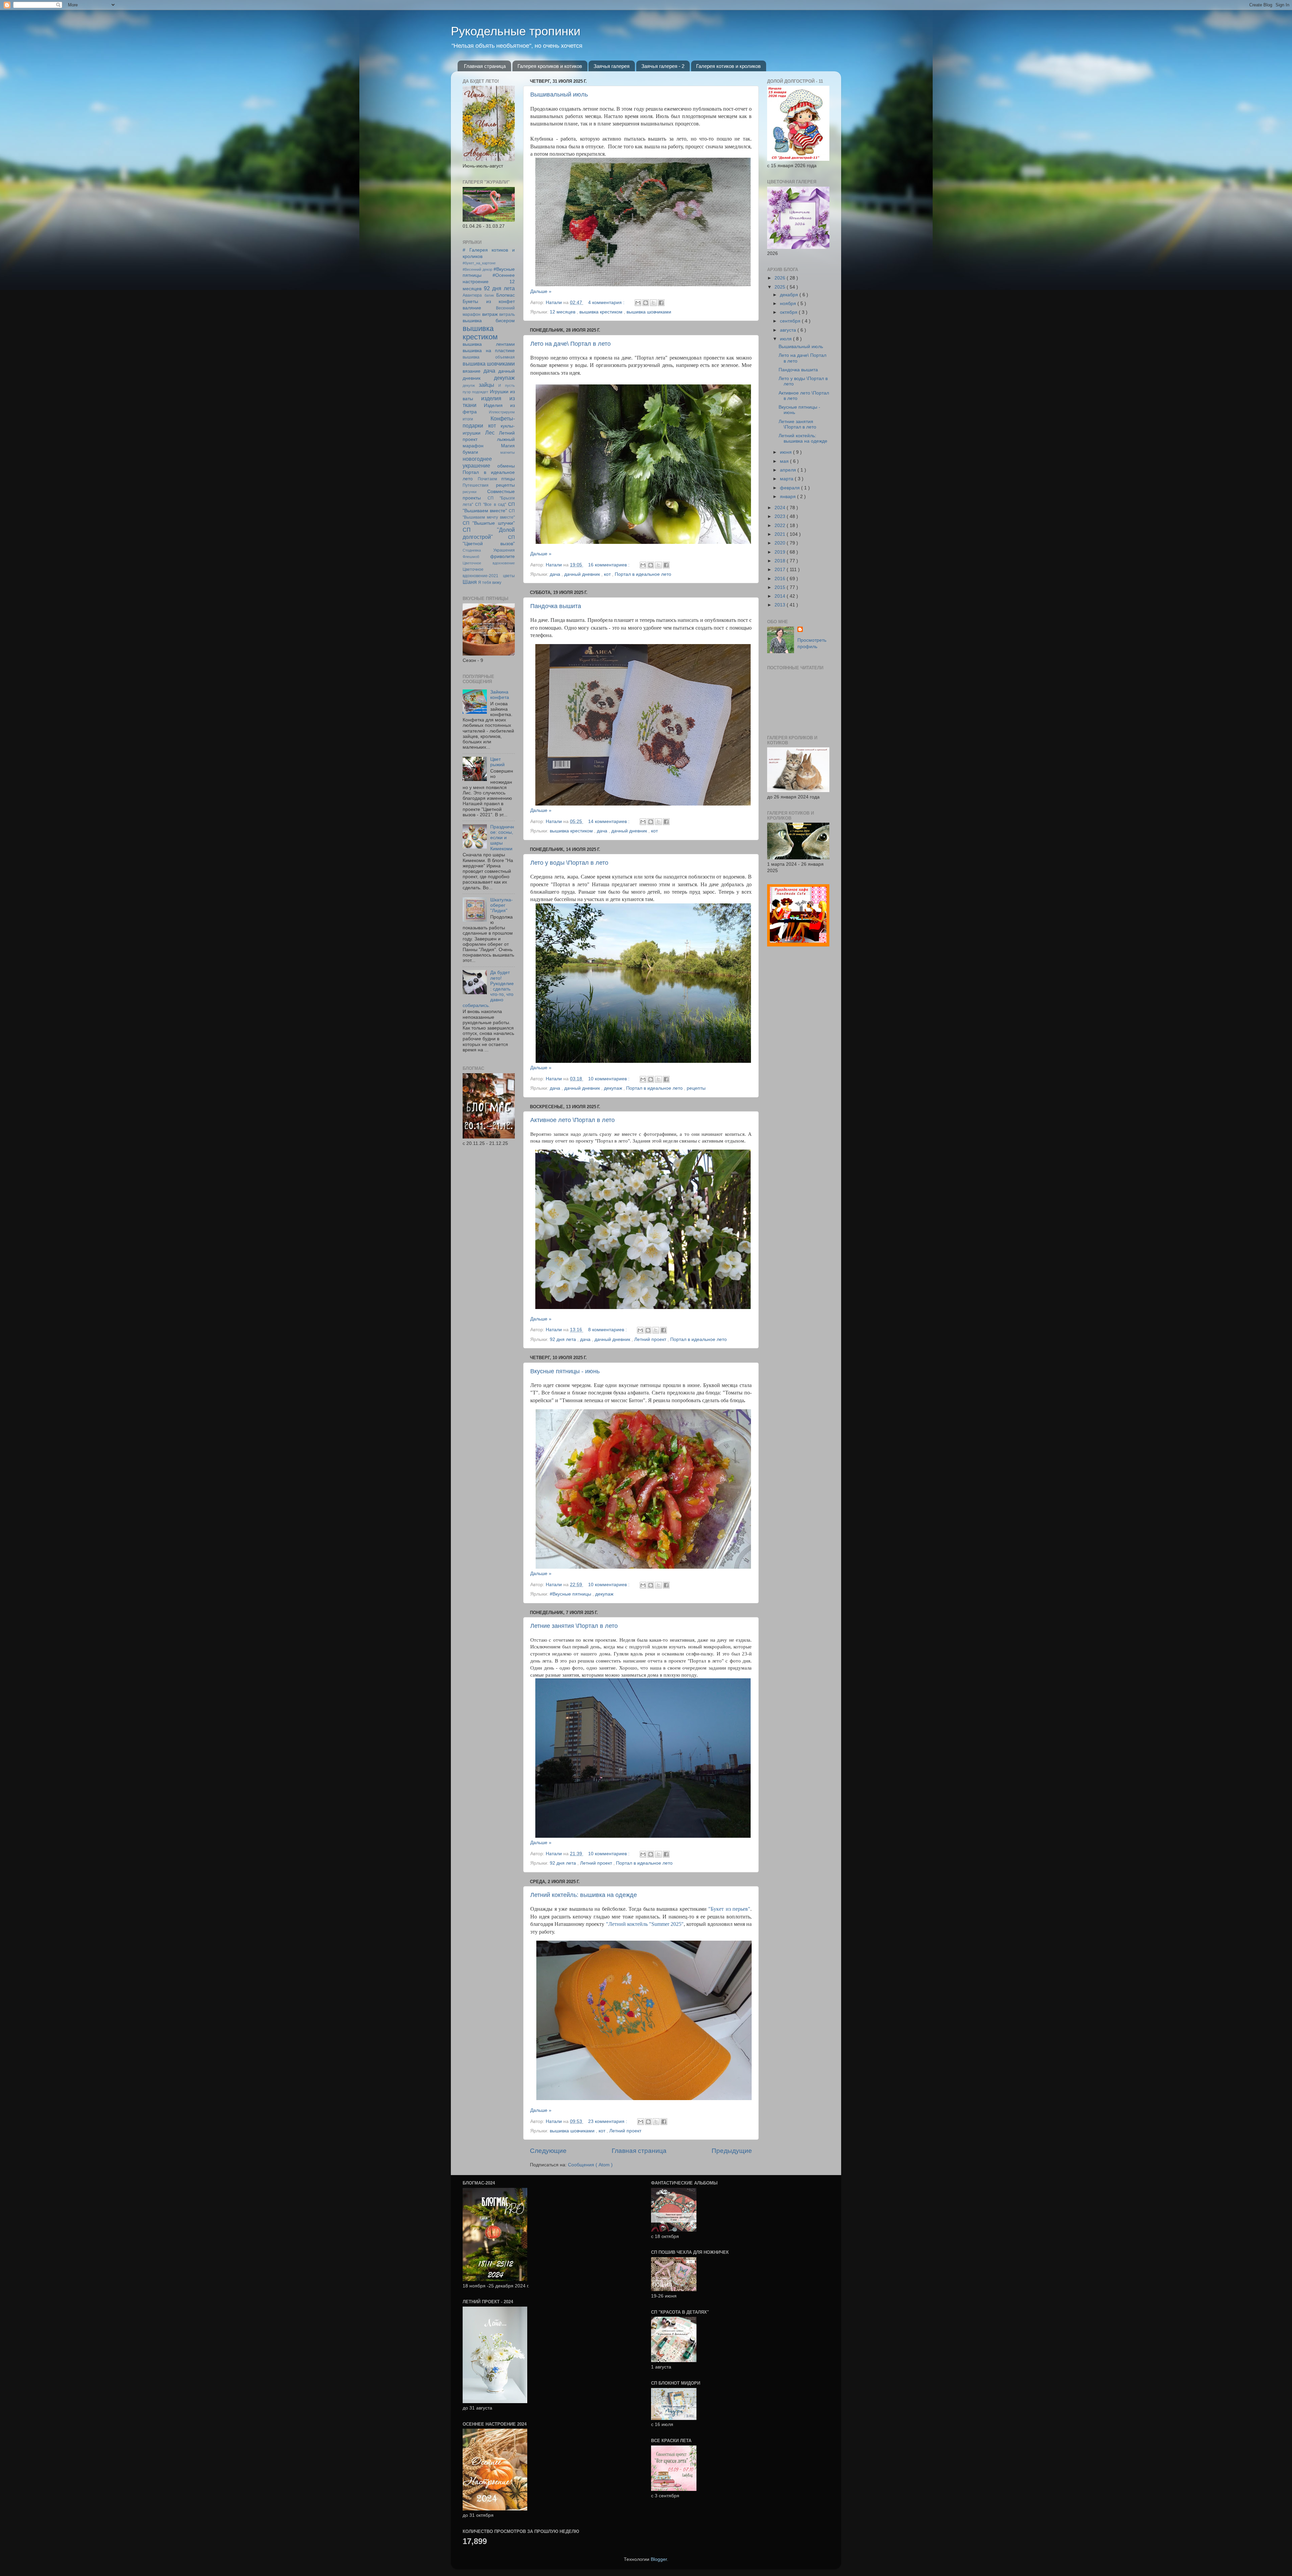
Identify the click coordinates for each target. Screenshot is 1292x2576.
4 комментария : (607, 303)
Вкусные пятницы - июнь (565, 1371)
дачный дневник (583, 574)
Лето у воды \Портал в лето (569, 863)
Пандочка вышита (556, 606)
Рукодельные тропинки (516, 31)
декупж (469, 385)
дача (556, 574)
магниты (508, 452)
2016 (781, 579)
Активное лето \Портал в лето (572, 1120)
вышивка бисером (489, 321)
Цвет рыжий (497, 762)
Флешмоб (471, 557)
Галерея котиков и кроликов (728, 66)
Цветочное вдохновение (489, 563)
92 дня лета (564, 1339)
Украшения (504, 550)
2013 (781, 605)
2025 (781, 287)
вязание (472, 371)
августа (789, 330)
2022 (781, 526)
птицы (508, 479)
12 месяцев (563, 312)
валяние (472, 308)
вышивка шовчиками (649, 312)
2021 (781, 534)
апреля (789, 470)
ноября (789, 304)
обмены (506, 466)
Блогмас (506, 295)
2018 (781, 561)
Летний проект (651, 1339)
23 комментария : (608, 2121)
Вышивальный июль (559, 95)
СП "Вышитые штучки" (489, 523)
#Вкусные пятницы (571, 1594)
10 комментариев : (609, 1079)
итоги (468, 419)
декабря (790, 295)
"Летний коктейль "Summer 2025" (645, 1924)
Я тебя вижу (490, 583)
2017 (781, 570)
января (788, 497)
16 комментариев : (609, 565)
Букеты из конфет (489, 302)
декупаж (614, 1088)
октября (789, 312)
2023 (781, 516)
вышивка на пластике (489, 351)
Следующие (548, 2151)
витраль (507, 314)
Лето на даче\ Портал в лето (570, 344)
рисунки (470, 492)
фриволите (503, 556)
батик (489, 295)
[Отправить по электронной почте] (638, 303)
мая (785, 461)
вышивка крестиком (602, 312)
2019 (781, 552)
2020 (781, 543)
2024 (781, 508)
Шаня (470, 582)
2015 (781, 587)
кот (608, 574)
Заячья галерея (612, 66)
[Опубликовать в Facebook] (661, 303)
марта (787, 479)
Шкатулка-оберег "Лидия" (501, 905)
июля (786, 339)
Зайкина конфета (500, 695)
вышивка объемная (489, 357)
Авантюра (472, 295)
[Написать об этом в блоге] (646, 303)
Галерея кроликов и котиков (550, 66)
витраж (490, 314)
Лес (490, 433)
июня (786, 452)
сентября (791, 321)
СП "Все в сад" (491, 505)
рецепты (696, 1088)
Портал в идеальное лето (643, 574)
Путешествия (476, 485)
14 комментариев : (609, 822)
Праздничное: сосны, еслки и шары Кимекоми (502, 838)
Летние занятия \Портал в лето (574, 1626)
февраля (791, 488)
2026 (781, 278)
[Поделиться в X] (653, 303)
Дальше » (541, 291)
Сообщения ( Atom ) (590, 2165)
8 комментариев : (608, 1330)
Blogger (659, 2559)
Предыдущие (732, 2151)
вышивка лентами (489, 344)
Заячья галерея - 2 (663, 66)
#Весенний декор (477, 269)
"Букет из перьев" (729, 1909)
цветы (509, 576)
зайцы (487, 385)
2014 (781, 596)
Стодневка (472, 550)
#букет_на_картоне (479, 263)
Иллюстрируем (502, 412)
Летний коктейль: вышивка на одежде (584, 1895)
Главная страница (485, 66)
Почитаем (487, 479)
